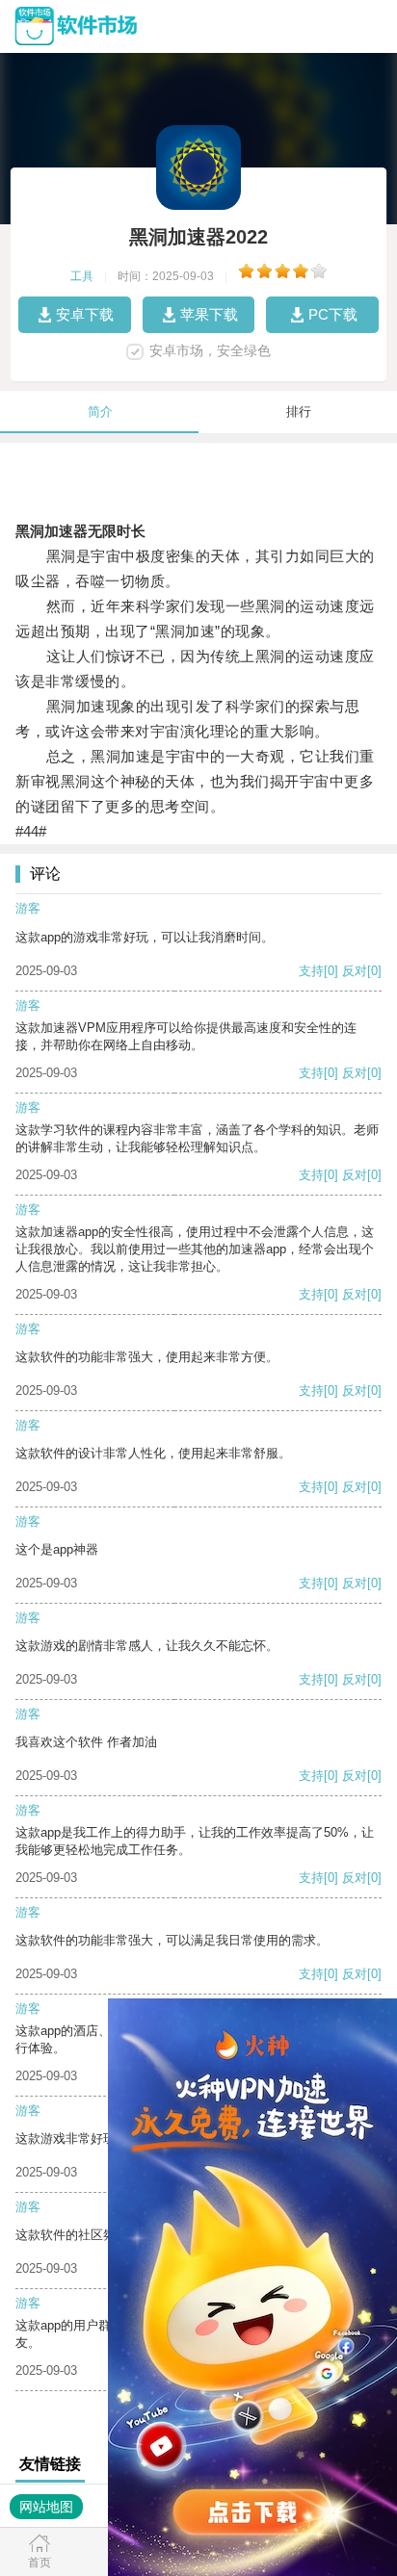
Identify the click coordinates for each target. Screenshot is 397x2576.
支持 (311, 971)
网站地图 (46, 2507)
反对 (355, 971)
